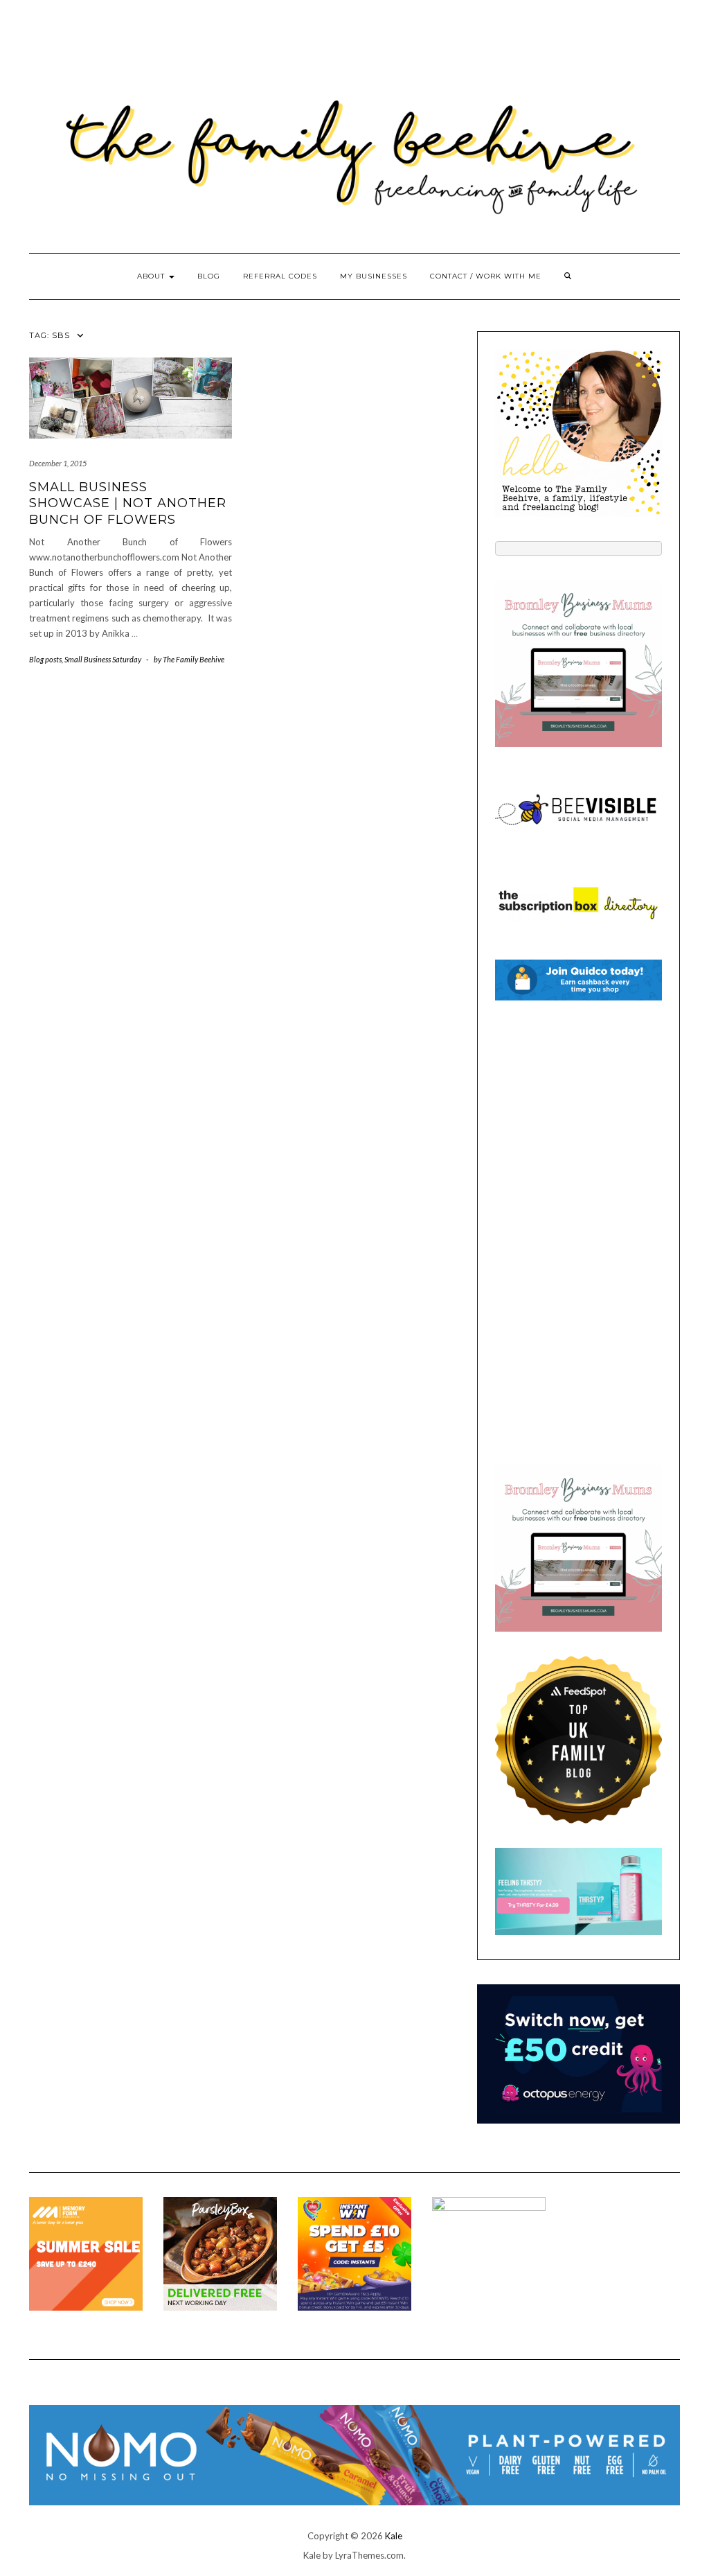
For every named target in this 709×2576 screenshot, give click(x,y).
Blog (209, 276)
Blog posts (45, 659)
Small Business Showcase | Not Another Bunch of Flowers (128, 503)
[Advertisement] (578, 1233)
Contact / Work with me (486, 276)
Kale (394, 2536)
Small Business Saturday (103, 659)
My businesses (374, 276)
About (152, 276)
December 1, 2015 (58, 463)
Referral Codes (280, 276)
